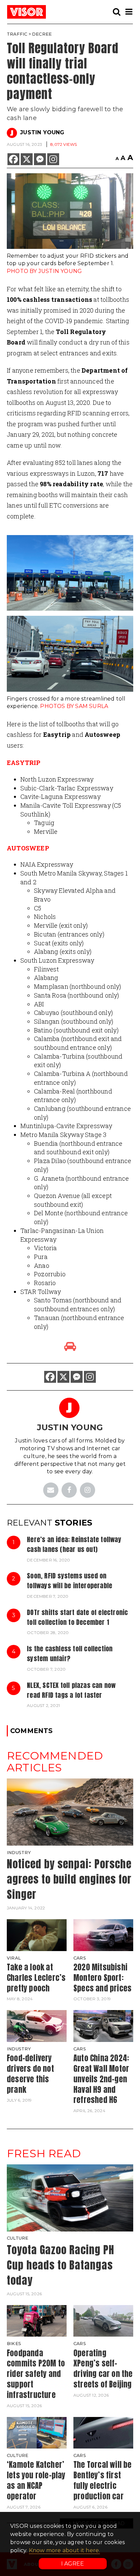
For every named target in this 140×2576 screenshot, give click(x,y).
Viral (14, 1958)
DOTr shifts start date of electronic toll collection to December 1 (77, 1617)
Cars (80, 1958)
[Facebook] (13, 159)
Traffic (17, 34)
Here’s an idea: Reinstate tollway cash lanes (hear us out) (74, 1544)
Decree (42, 34)
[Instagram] (53, 159)
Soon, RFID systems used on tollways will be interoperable (69, 1580)
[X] (27, 159)
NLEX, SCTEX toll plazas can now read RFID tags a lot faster (71, 1690)
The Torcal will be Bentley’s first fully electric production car (103, 2480)
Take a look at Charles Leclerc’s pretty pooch (36, 1978)
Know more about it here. (65, 2550)
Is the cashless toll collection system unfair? (70, 1653)
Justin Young (42, 132)
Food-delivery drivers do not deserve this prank (30, 2074)
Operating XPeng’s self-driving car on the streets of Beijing (103, 2369)
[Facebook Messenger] (40, 159)
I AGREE (73, 2564)
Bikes (14, 2344)
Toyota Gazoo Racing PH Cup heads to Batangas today (60, 2265)
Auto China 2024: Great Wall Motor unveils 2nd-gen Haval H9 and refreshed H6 (101, 2079)
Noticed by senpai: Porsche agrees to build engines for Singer (69, 1879)
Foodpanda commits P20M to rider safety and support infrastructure (36, 2374)
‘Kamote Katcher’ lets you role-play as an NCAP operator (36, 2480)
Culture (17, 2238)
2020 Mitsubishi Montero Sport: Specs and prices (102, 1978)
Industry (19, 1853)
